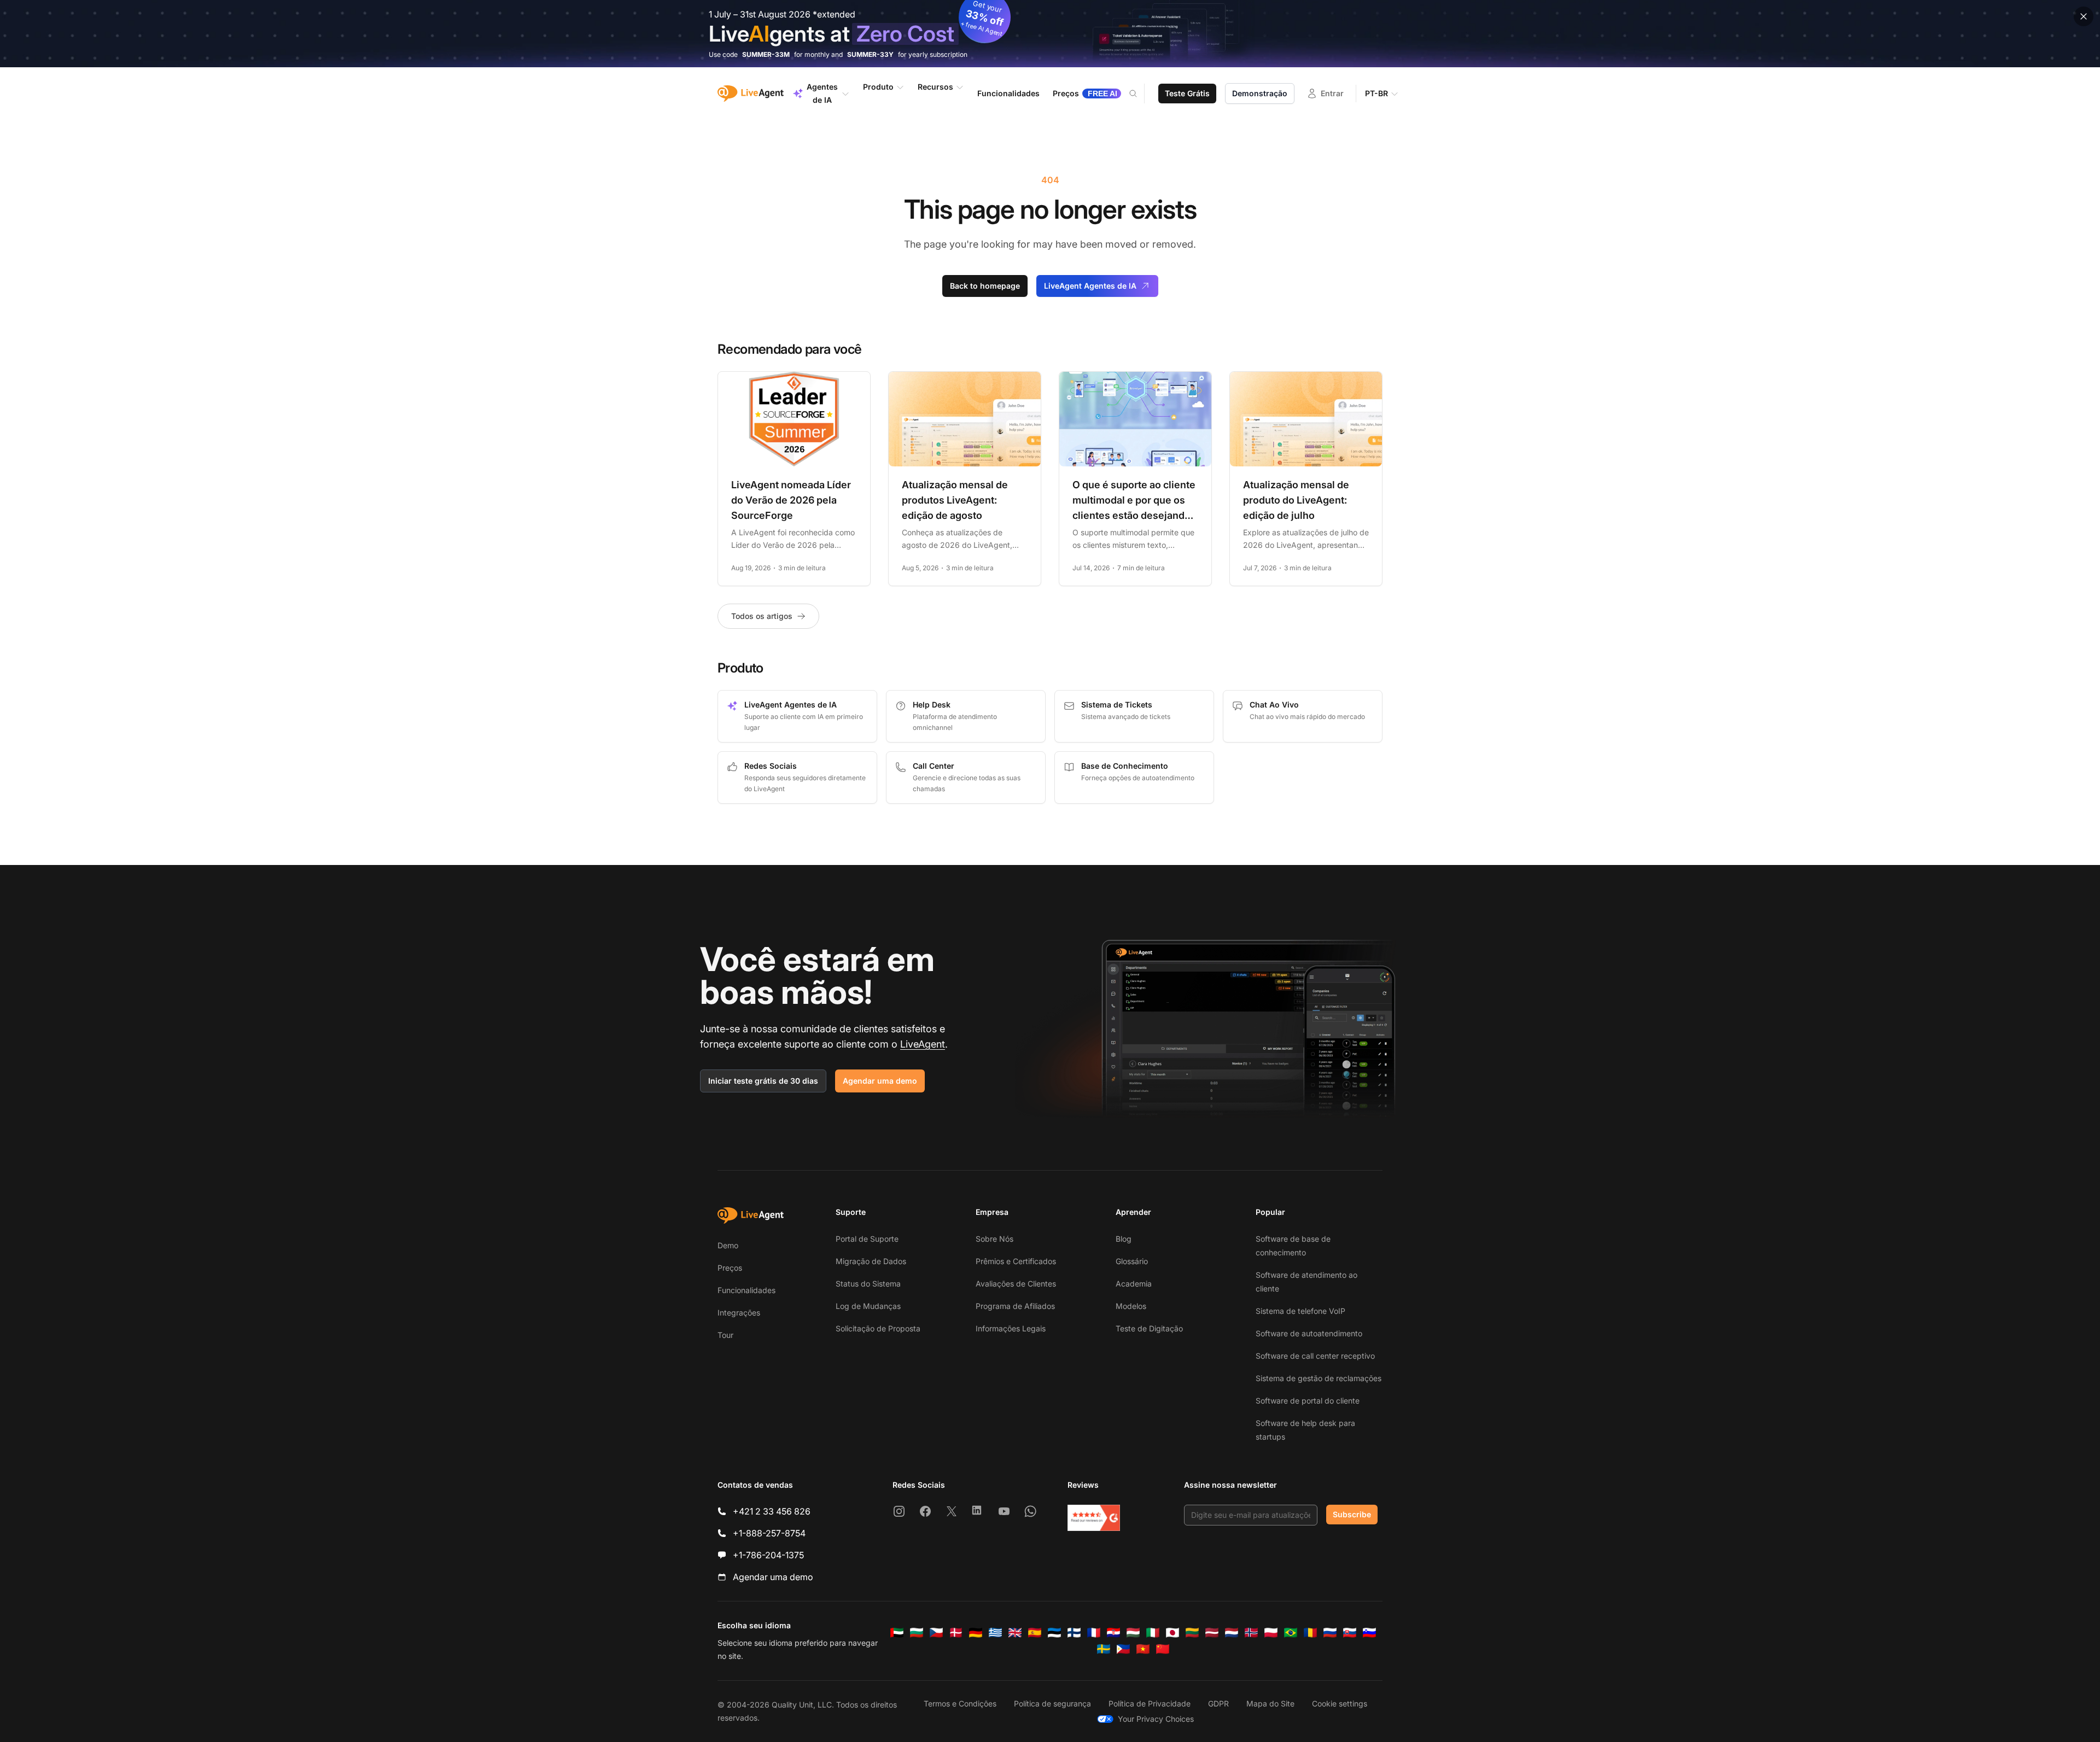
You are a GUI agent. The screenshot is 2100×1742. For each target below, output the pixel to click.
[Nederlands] (1232, 1633)
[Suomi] (1074, 1633)
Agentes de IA (822, 93)
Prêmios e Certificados (1016, 1261)
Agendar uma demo (880, 1081)
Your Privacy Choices (1156, 1719)
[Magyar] (1133, 1633)
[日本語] (1172, 1633)
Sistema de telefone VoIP (1300, 1311)
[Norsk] (1251, 1633)
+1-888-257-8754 (769, 1533)
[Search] (1140, 93)
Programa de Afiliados (1015, 1306)
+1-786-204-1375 (768, 1555)
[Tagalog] (1123, 1649)
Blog (1124, 1239)
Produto (878, 87)
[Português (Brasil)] (1291, 1633)
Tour (725, 1335)
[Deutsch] (976, 1633)
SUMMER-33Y (870, 54)
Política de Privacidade (1150, 1703)
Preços (730, 1268)
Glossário (1132, 1261)
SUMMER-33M (766, 54)
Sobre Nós (994, 1239)
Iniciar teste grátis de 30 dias (763, 1081)
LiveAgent (923, 1044)
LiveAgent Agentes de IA (1090, 286)
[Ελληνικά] (995, 1633)
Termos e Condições (960, 1703)
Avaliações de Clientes (1016, 1284)
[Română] (1310, 1633)
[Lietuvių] (1192, 1633)
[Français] (1094, 1633)
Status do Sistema (868, 1284)
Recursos (935, 87)
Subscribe (1352, 1514)
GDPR (1218, 1703)
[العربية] (897, 1633)
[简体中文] (1163, 1649)
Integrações (739, 1313)
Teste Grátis (1187, 93)
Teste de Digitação (1149, 1328)
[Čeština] (936, 1633)
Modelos (1131, 1306)
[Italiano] (1153, 1633)
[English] (1015, 1633)
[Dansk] (956, 1633)
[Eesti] (1054, 1633)
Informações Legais (1011, 1328)
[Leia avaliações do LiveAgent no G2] (1094, 1518)
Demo (728, 1245)
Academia (1134, 1284)
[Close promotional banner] (2084, 16)
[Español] (1035, 1633)
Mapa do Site (1270, 1703)
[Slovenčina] (1350, 1633)
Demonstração (1260, 93)
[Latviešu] (1212, 1633)
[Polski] (1271, 1633)
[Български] (917, 1633)
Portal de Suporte (867, 1239)
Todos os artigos (762, 616)
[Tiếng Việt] (1143, 1649)
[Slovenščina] (1369, 1633)
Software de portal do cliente (1308, 1401)
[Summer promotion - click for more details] (1050, 34)
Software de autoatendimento (1309, 1333)
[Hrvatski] (1113, 1633)
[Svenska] (1104, 1649)
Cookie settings (1340, 1703)
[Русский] (1330, 1633)
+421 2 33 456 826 (772, 1511)
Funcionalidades (746, 1290)
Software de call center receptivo (1315, 1356)
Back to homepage (985, 286)
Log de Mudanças (868, 1306)
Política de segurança (1052, 1703)
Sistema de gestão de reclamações (1319, 1378)
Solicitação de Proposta (878, 1328)
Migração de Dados (871, 1261)
